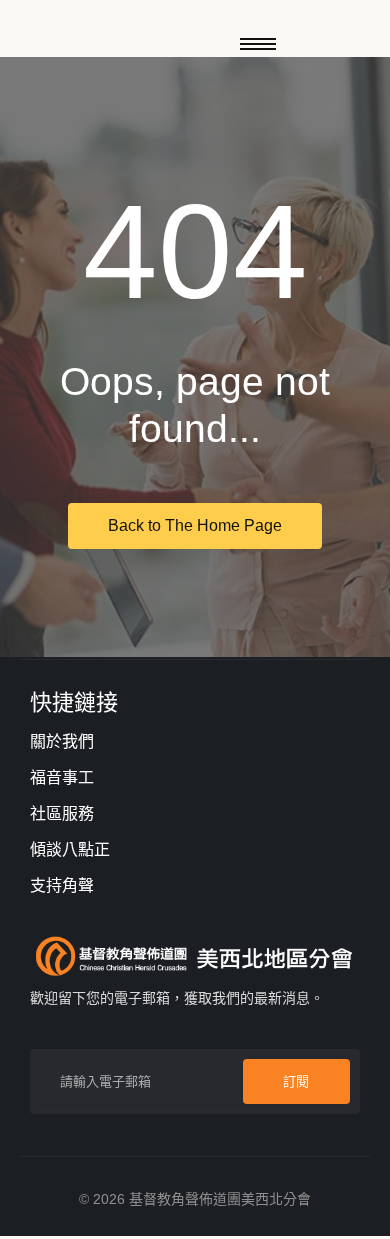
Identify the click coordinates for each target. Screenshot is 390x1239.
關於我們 (62, 741)
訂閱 (296, 1081)
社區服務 (62, 813)
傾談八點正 (70, 849)
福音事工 (62, 777)
